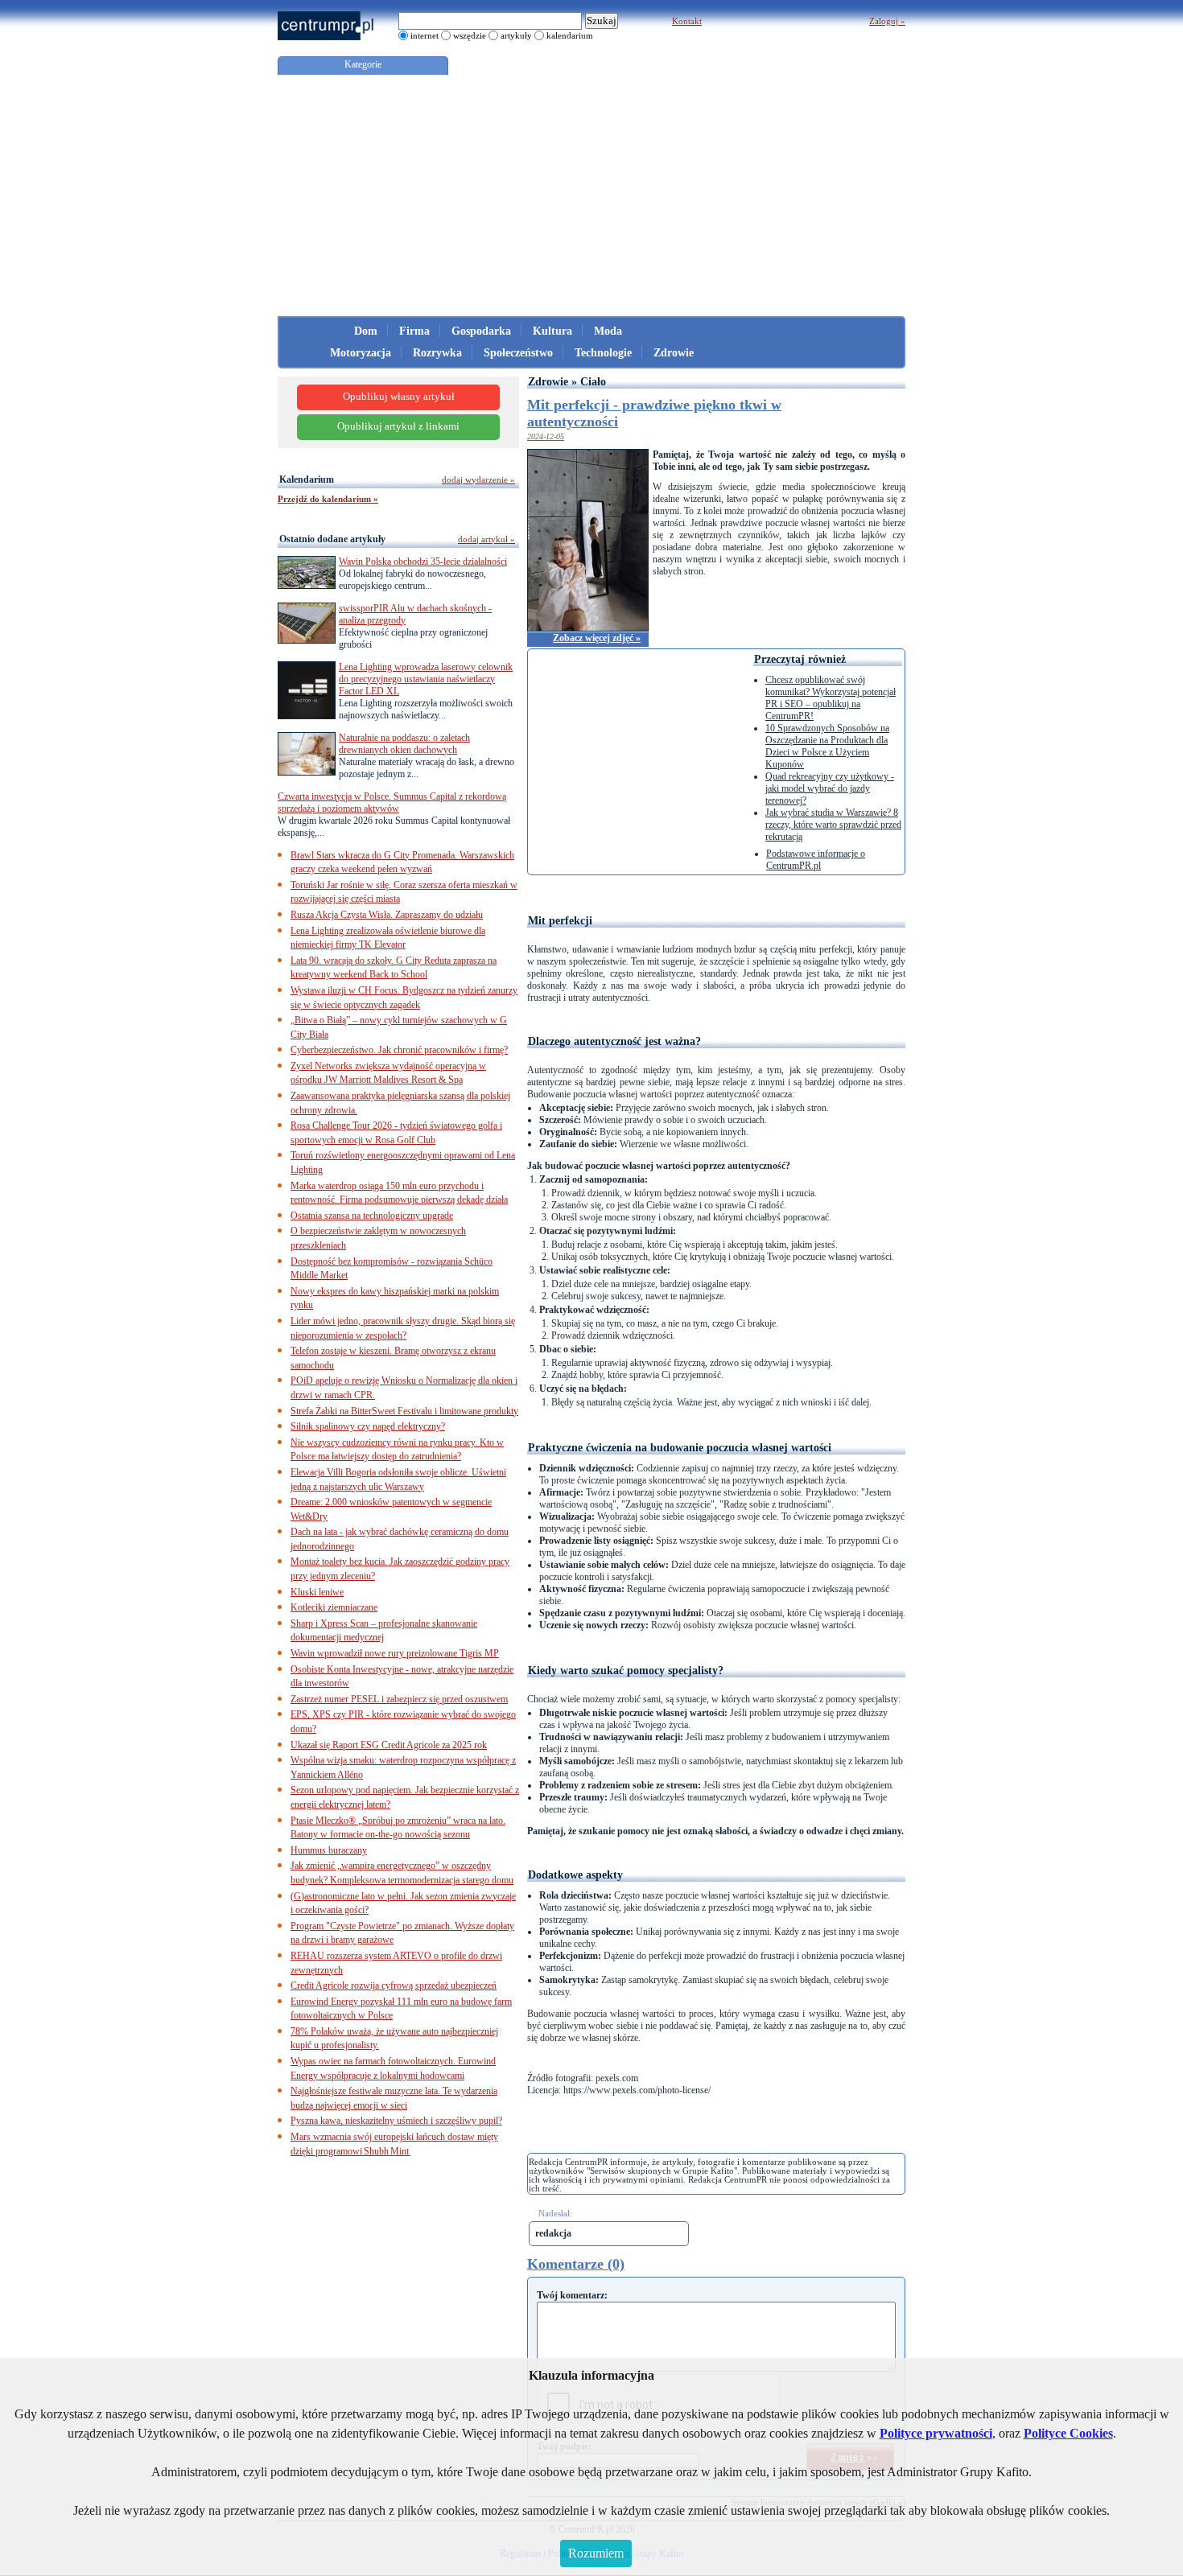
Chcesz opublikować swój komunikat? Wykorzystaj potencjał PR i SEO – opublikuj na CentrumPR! (831, 698)
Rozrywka (437, 353)
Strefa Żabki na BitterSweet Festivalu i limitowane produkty (404, 1411)
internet (425, 35)
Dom (366, 331)
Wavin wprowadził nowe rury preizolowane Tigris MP (395, 1653)
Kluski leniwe (317, 1592)
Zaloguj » (887, 21)
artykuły (516, 35)
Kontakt (687, 21)
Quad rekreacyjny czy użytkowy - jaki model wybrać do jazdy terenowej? (830, 788)
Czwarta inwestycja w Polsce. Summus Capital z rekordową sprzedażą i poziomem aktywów (392, 802)
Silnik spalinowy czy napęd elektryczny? (368, 1426)
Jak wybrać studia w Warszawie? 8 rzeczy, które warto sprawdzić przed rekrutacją (833, 825)
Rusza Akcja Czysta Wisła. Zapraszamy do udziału (387, 915)
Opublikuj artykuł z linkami (398, 426)
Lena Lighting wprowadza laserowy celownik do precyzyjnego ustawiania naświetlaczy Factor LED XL (426, 679)
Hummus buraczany (329, 1850)
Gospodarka (481, 331)
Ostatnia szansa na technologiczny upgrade (372, 1216)
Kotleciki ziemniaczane (334, 1607)
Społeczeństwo (518, 353)
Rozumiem (596, 2553)
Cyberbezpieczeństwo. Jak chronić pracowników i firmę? (399, 1050)
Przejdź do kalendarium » (328, 499)
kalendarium (570, 35)
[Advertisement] (591, 195)
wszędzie (470, 35)
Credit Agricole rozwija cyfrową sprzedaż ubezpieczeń (394, 1985)
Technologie (603, 353)
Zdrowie (674, 353)
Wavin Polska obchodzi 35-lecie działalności (423, 562)
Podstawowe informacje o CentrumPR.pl (816, 860)
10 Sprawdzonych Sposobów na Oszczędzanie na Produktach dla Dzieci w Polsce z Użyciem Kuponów (827, 746)
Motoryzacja (361, 353)
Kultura (552, 331)
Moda (608, 331)
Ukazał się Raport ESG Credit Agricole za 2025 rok (389, 1745)
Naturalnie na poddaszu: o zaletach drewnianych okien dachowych (404, 744)
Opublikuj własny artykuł (399, 397)
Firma (414, 331)
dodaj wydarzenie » (478, 479)
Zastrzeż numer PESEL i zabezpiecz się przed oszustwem (399, 1699)
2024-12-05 (546, 436)
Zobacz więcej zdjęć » (597, 638)
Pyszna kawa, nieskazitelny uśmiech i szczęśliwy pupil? (396, 2121)
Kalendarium (307, 479)
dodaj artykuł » (486, 539)
